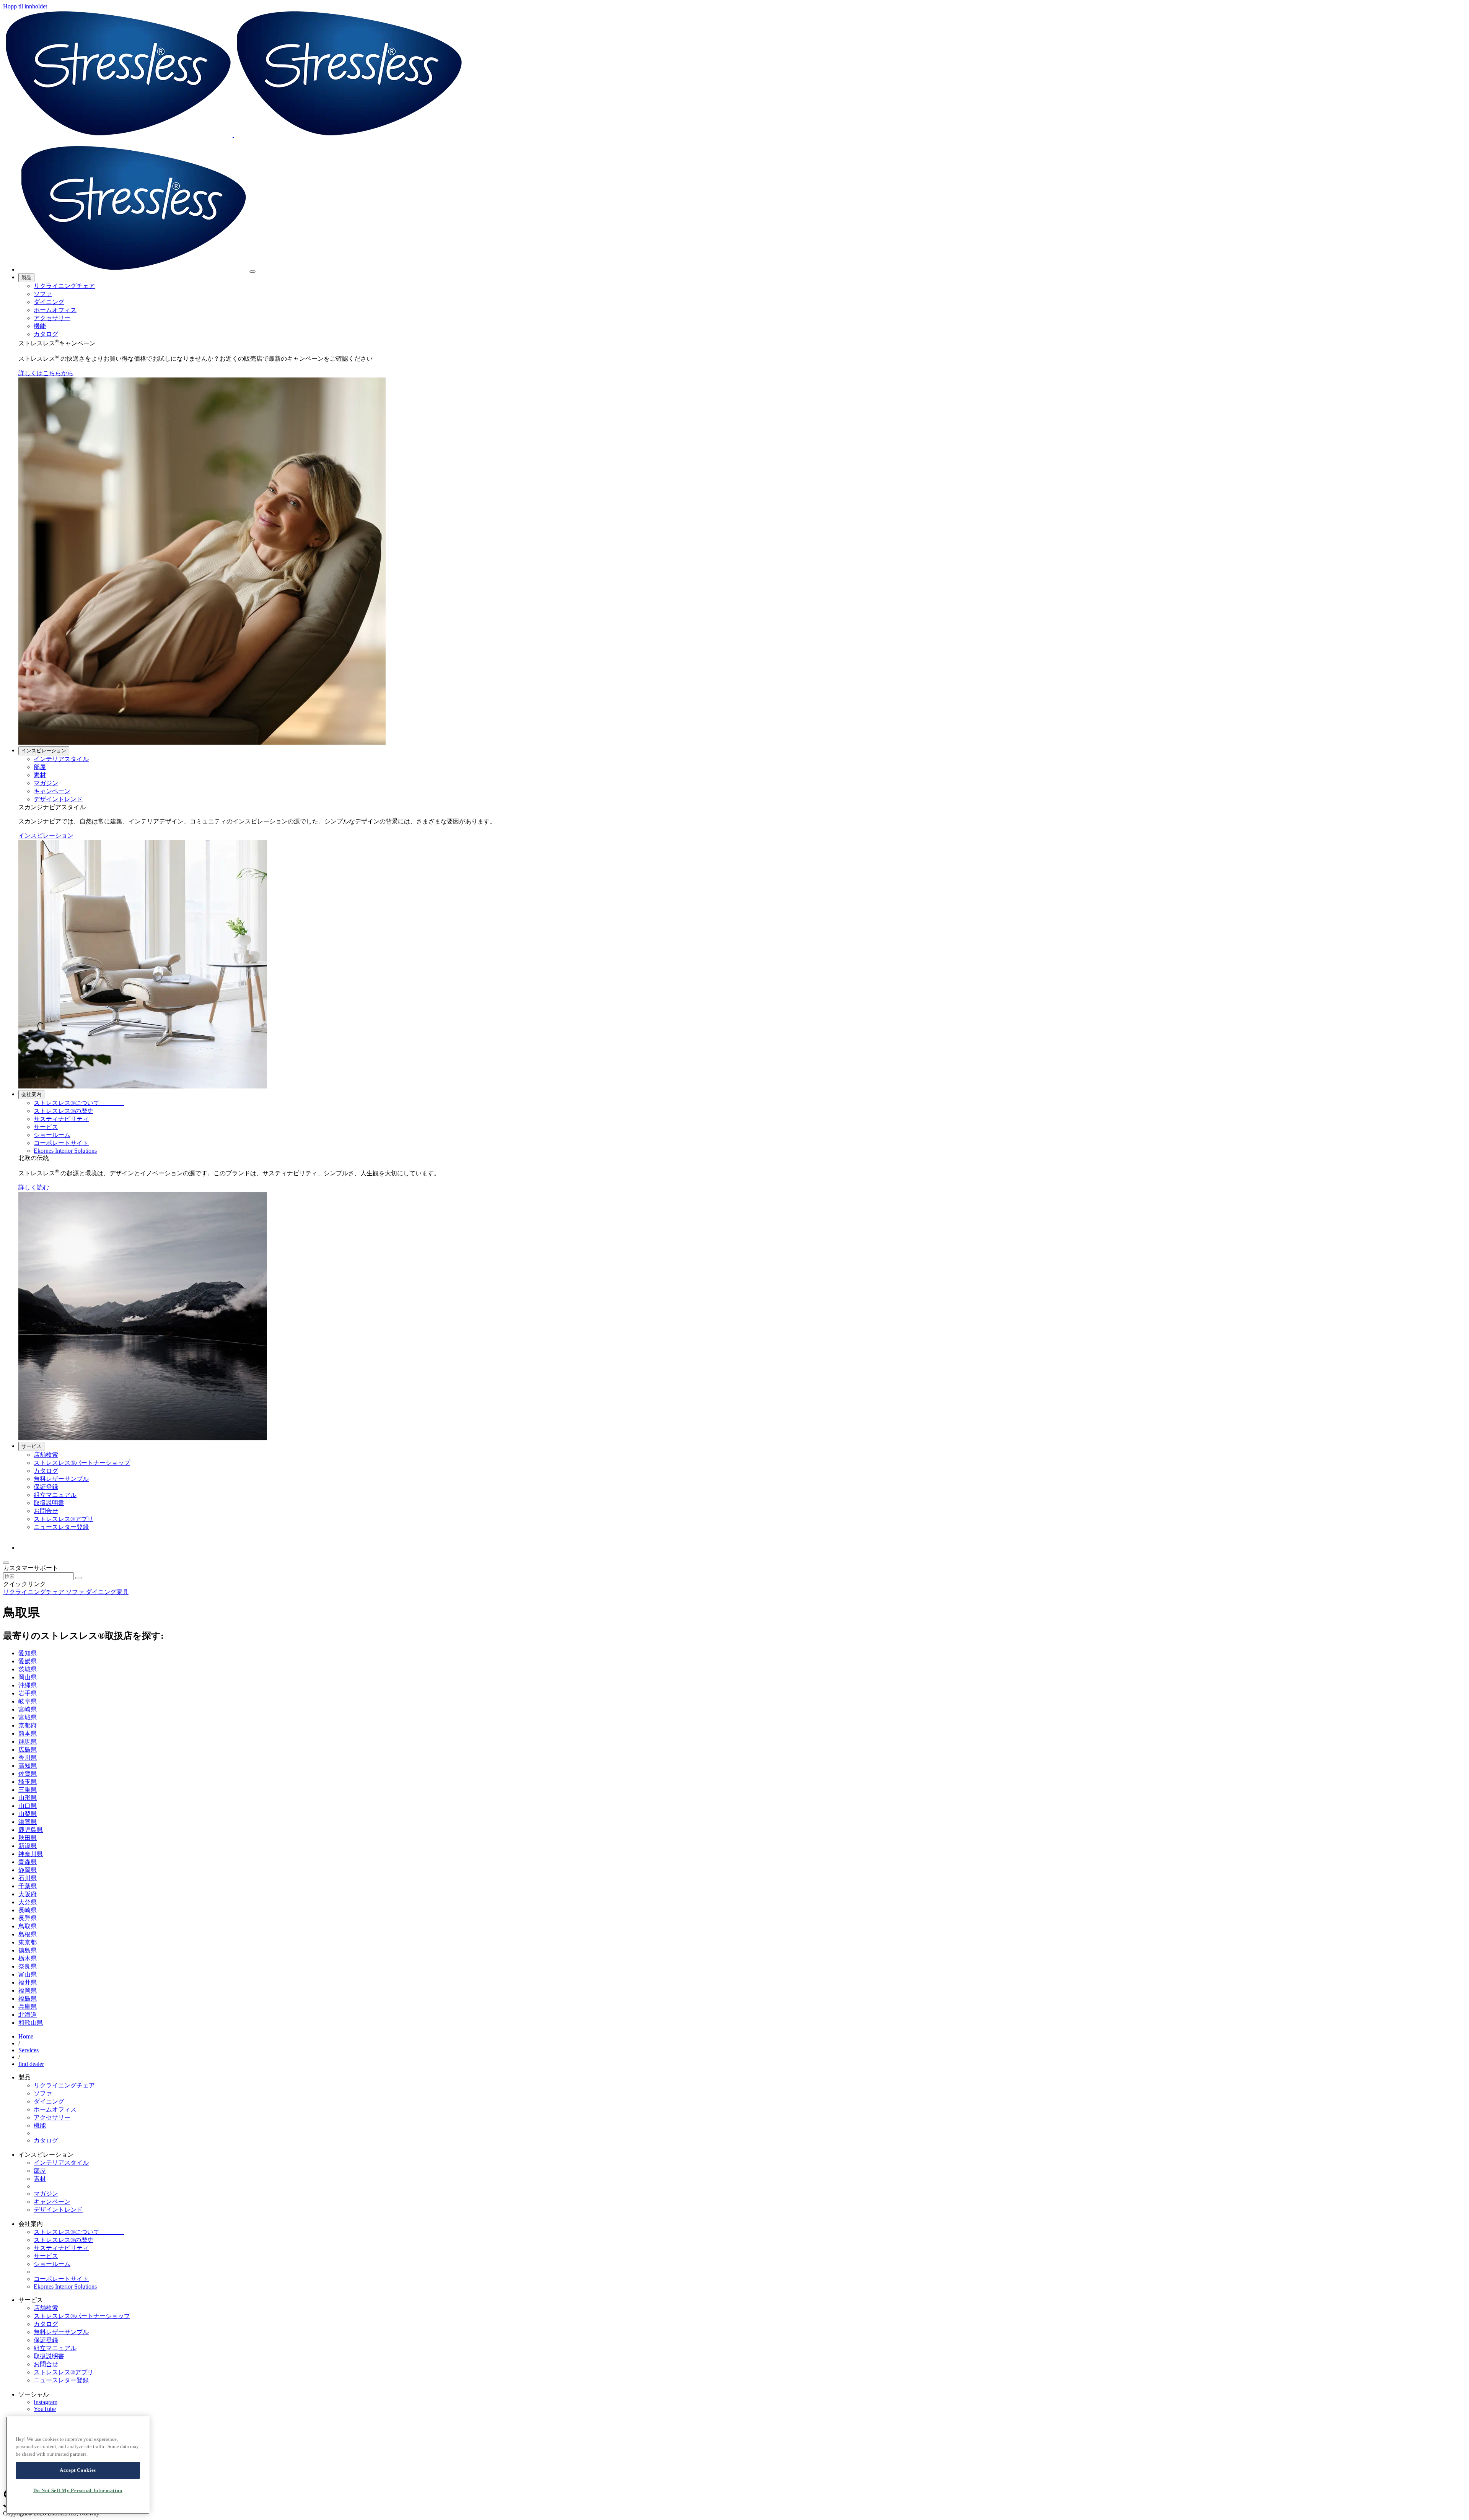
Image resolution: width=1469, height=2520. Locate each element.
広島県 (28, 1750)
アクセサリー (52, 318)
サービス (46, 1127)
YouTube (45, 2409)
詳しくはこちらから (46, 373)
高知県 (28, 1766)
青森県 (28, 1862)
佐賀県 (28, 1774)
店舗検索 (46, 1455)
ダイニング (49, 302)
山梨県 (28, 1814)
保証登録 (46, 1487)
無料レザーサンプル (61, 1479)
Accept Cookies (78, 2470)
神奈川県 (31, 1854)
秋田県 (28, 1838)
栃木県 (28, 1958)
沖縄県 (28, 1685)
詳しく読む (34, 1187)
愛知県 (28, 1653)
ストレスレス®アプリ (64, 1519)
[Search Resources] (78, 1578)
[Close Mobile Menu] (252, 272)
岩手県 (28, 1693)
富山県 (28, 1974)
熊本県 (28, 1733)
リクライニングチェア (64, 286)
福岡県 (28, 1990)
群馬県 (28, 1742)
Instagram (46, 2402)
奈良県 (28, 1966)
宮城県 (28, 1717)
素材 (40, 775)
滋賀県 (28, 1822)
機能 (40, 326)
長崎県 (28, 1910)
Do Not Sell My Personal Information (78, 2490)
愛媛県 (28, 1661)
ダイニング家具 (107, 1592)
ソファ (43, 294)
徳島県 (28, 1950)
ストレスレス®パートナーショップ (82, 1463)
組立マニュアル (55, 1495)
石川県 (28, 1878)
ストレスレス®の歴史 (64, 1111)
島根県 (28, 1934)
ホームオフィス (55, 310)
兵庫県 (28, 2007)
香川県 (28, 1758)
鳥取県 (28, 1926)
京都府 (28, 1725)
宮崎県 (28, 1709)
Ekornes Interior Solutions (65, 1151)
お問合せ (46, 1511)
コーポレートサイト (61, 1143)
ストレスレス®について (79, 1103)
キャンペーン (52, 791)
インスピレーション (44, 751)
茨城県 (28, 1669)
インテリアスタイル (61, 759)
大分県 (28, 1902)
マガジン (46, 783)
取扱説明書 (49, 1503)
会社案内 (31, 1094)
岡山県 (28, 1677)
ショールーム (52, 1135)
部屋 (40, 767)
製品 (26, 277)
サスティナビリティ (61, 1119)
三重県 (28, 1790)
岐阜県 (28, 1701)
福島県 (28, 1999)
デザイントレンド (58, 799)
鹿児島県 (31, 1830)
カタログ (46, 334)
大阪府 (28, 1894)
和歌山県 (31, 2023)
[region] (78, 2465)
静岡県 (28, 1870)
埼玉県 (28, 1782)
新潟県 (28, 1846)
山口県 (28, 1806)
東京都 (28, 1942)
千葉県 (28, 1886)
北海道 (28, 2015)
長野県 (28, 1918)
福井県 (28, 1982)
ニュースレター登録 (61, 1527)
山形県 (28, 1798)
